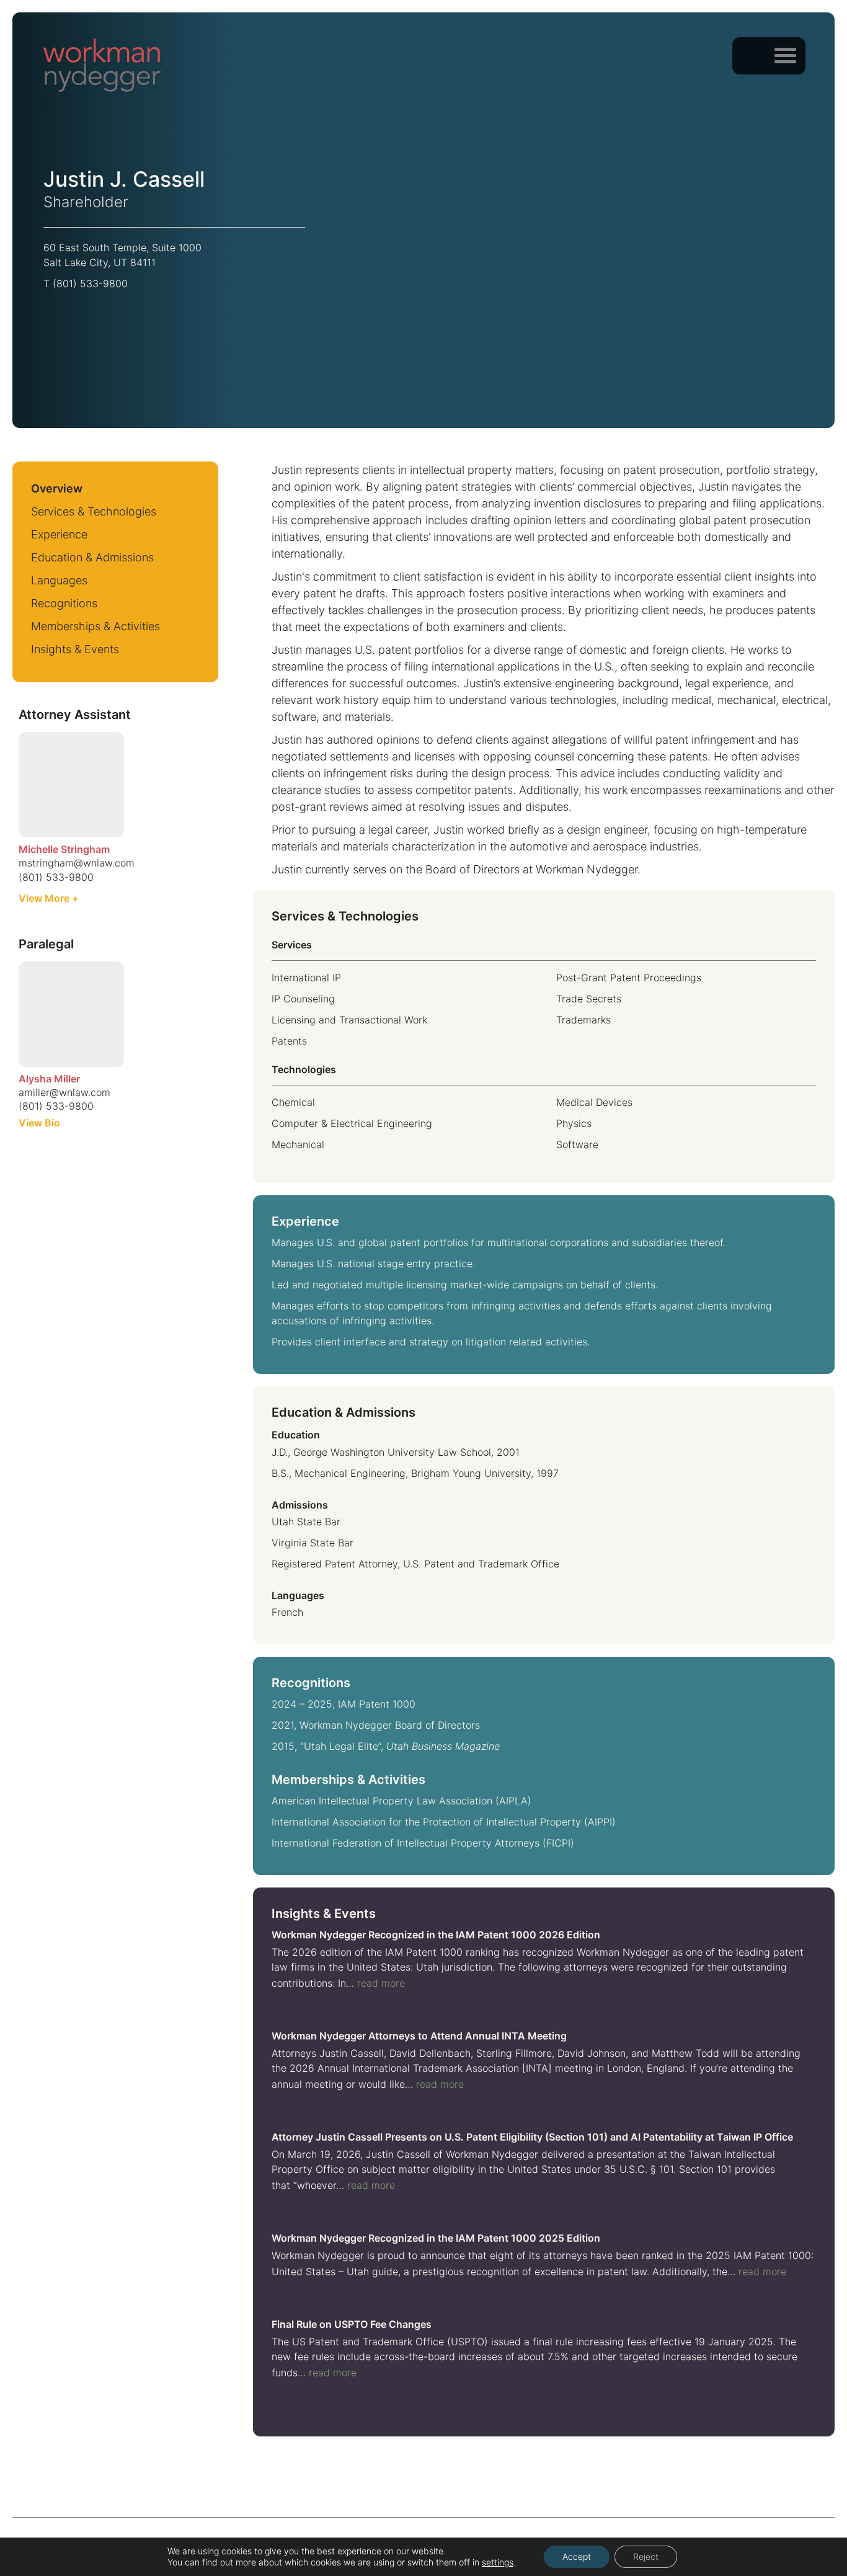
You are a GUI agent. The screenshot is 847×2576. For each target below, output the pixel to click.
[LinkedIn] (89, 309)
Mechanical (298, 1144)
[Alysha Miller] (71, 1014)
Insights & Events (75, 649)
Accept (577, 2556)
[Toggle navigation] (785, 55)
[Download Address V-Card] (133, 309)
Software (577, 1144)
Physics (574, 1123)
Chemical (293, 1102)
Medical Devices (594, 1102)
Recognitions (64, 603)
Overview (57, 488)
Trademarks (583, 1020)
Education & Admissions (92, 557)
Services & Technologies (94, 511)
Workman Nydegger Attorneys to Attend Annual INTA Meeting (419, 2036)
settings (498, 2562)
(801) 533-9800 (90, 283)
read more (381, 1983)
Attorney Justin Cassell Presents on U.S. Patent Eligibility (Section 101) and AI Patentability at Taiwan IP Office (532, 2137)
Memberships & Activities (95, 626)
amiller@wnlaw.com (64, 1092)
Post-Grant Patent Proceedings (629, 978)
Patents (289, 1041)
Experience (59, 534)
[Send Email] (56, 311)
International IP (306, 978)
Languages (59, 580)
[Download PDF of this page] (177, 309)
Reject (646, 2556)
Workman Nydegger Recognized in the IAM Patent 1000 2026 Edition (436, 1935)
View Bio (39, 1123)
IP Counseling (303, 999)
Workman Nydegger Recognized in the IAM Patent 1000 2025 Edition (436, 2238)
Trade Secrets (589, 999)
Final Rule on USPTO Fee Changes (352, 2324)
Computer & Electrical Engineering (352, 1123)
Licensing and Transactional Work (349, 1020)
